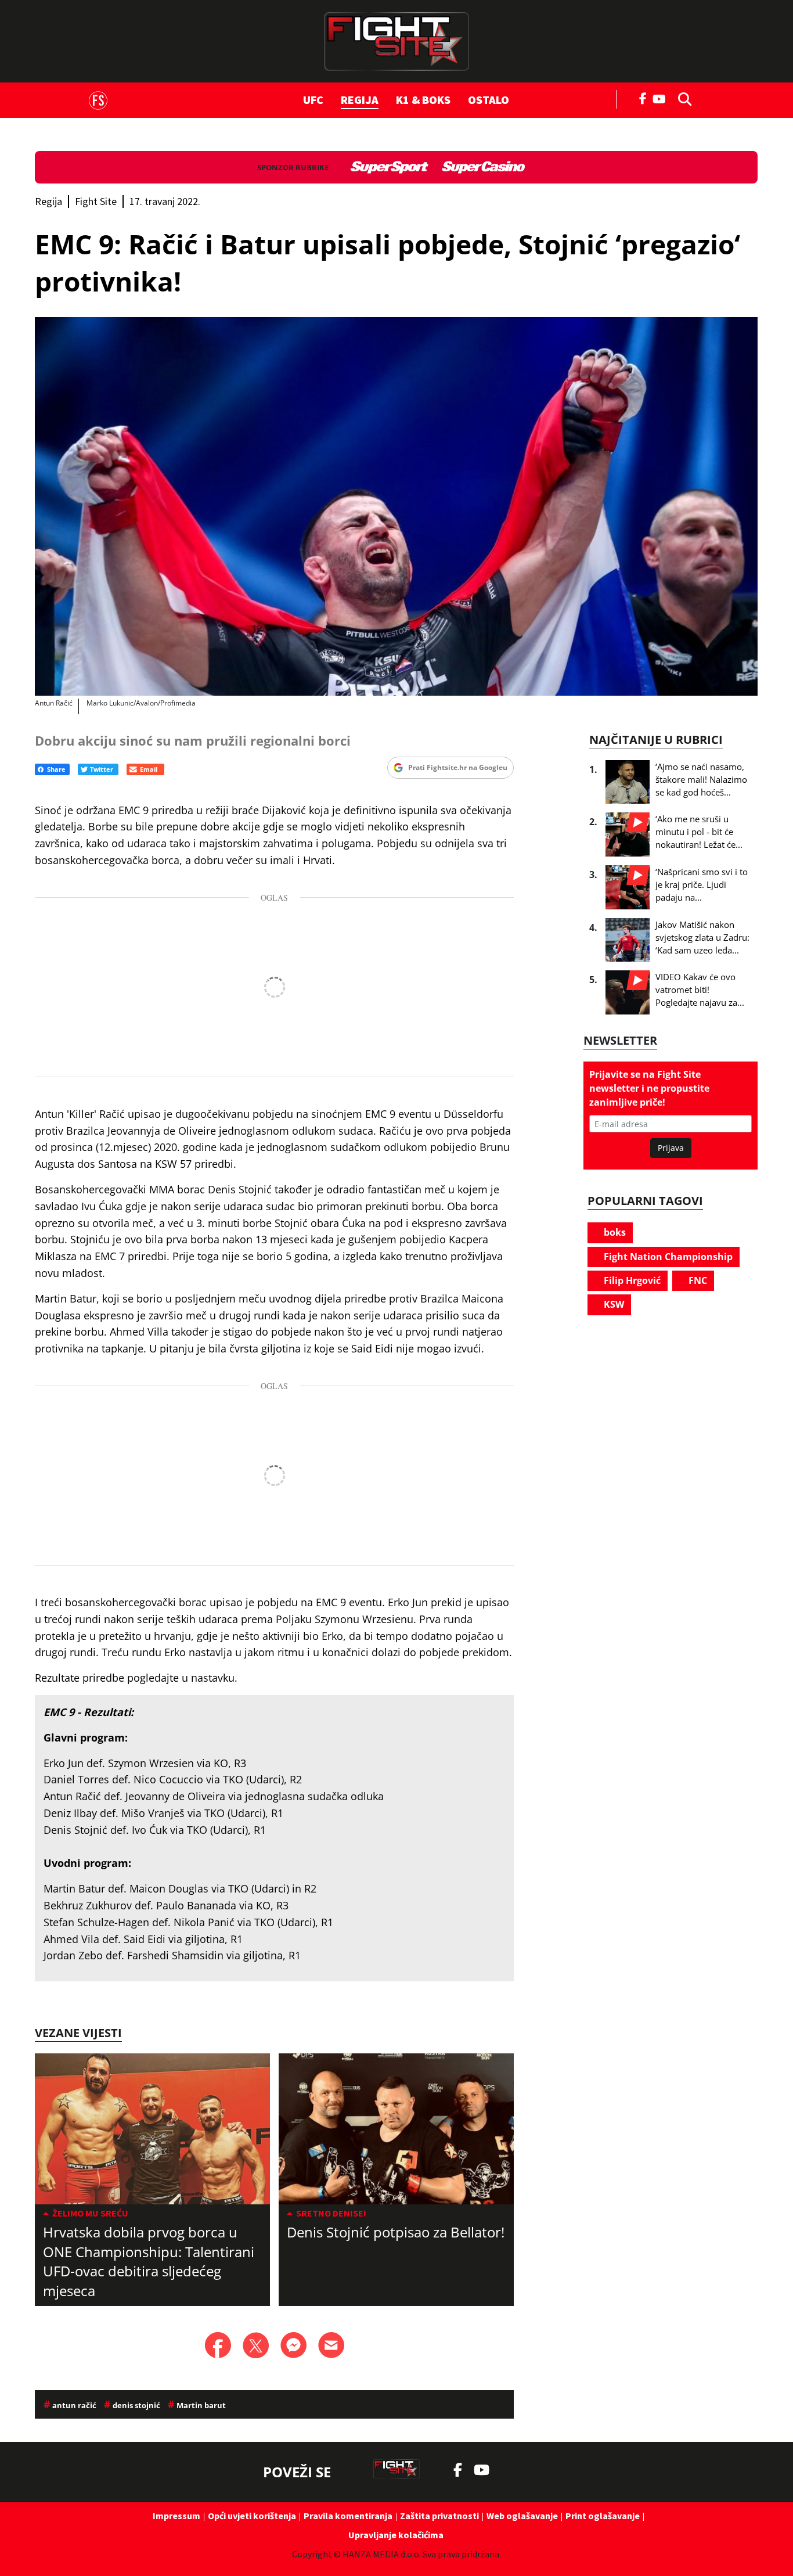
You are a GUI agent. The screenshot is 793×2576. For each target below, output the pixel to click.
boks (614, 1232)
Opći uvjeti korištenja (252, 2516)
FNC (697, 1280)
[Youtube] (662, 98)
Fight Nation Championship (667, 1257)
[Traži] (682, 98)
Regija (360, 100)
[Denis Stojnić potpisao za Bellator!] (396, 2129)
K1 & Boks (423, 100)
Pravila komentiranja (348, 2516)
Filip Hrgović (631, 1280)
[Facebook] (643, 98)
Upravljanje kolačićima (396, 2535)
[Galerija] (396, 506)
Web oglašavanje (522, 2516)
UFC (313, 100)
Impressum (176, 2516)
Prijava (671, 1148)
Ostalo (489, 100)
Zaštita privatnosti (439, 2516)
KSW (613, 1304)
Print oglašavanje (603, 2516)
